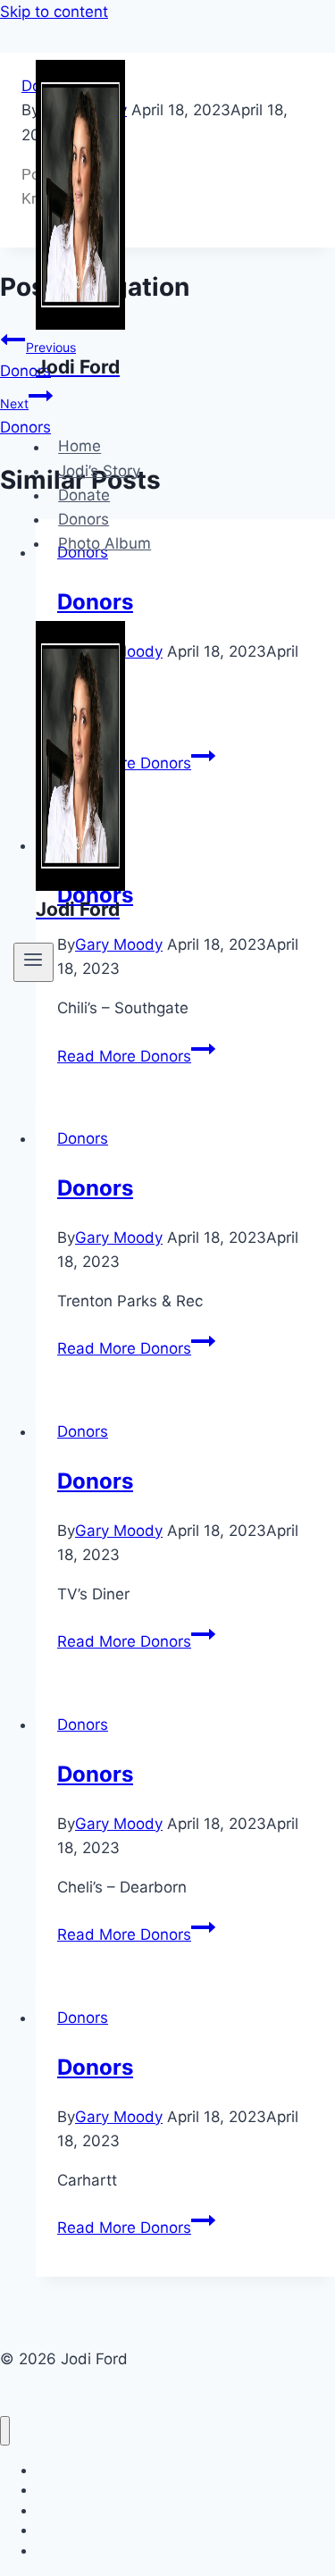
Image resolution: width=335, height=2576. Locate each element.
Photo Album (105, 543)
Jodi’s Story (99, 471)
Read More (124, 1056)
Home (80, 447)
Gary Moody (119, 1238)
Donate (84, 495)
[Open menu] (33, 962)
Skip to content (54, 12)
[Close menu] (5, 2431)
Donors (84, 519)
